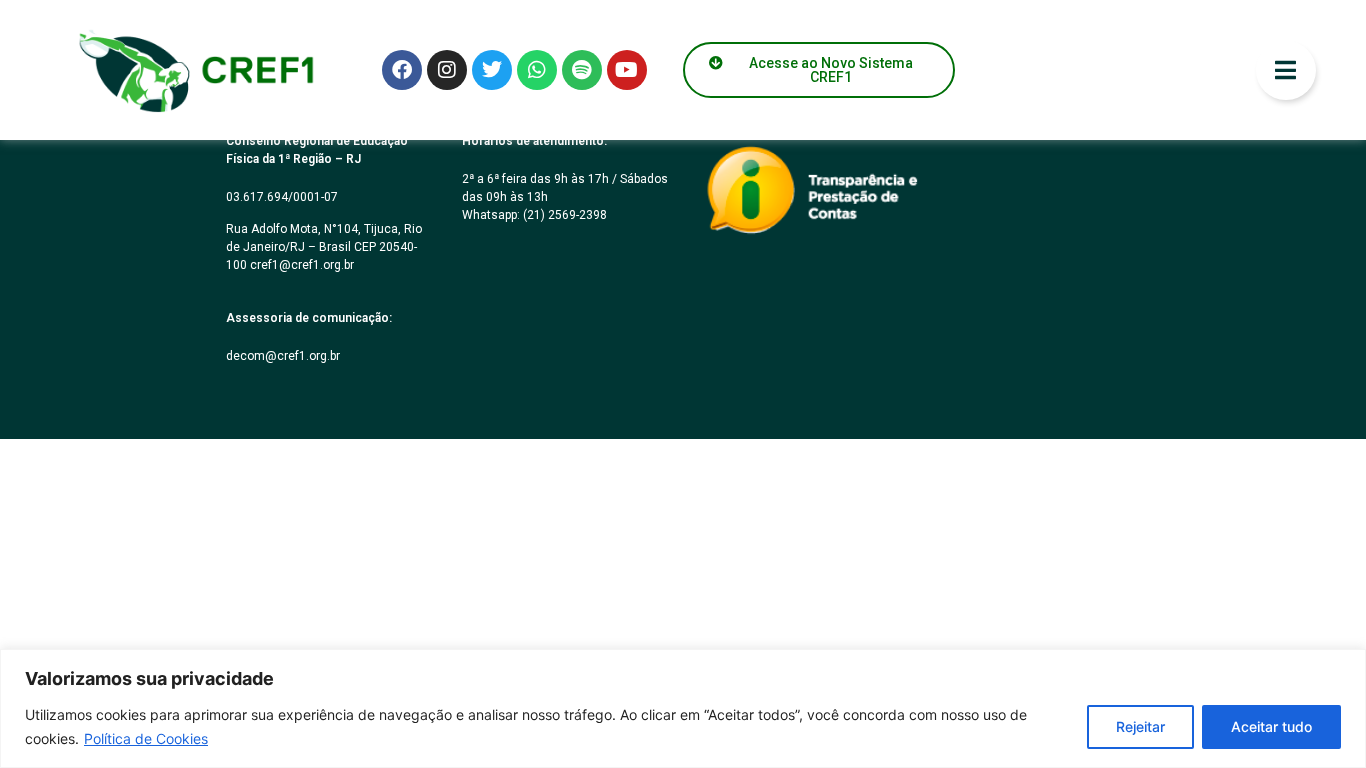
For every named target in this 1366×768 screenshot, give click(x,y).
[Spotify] (582, 70)
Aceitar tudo (1271, 726)
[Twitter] (492, 70)
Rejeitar (1140, 726)
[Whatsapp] (537, 70)
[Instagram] (447, 70)
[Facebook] (402, 70)
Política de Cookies (146, 738)
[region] (683, 708)
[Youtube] (627, 70)
